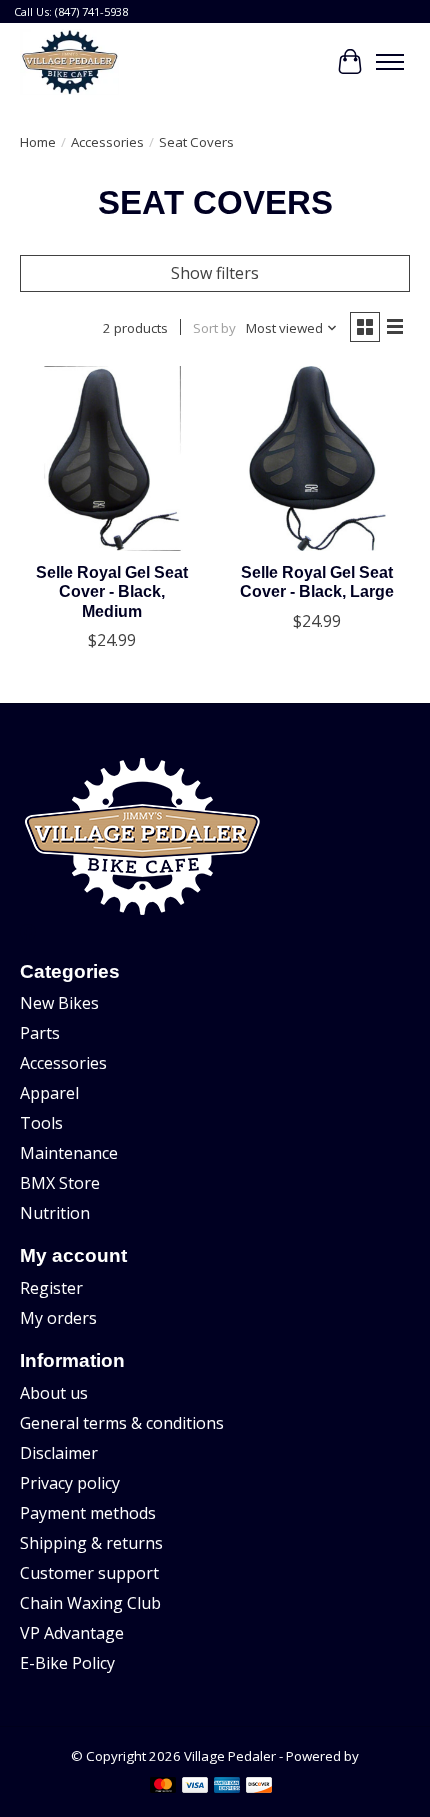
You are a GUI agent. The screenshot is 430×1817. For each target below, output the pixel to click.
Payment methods (88, 1513)
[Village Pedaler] (69, 62)
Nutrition (55, 1213)
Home (38, 142)
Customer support (89, 1573)
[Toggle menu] (390, 62)
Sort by (214, 328)
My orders (58, 1318)
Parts (40, 1033)
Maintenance (69, 1153)
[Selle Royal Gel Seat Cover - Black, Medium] (112, 458)
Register (51, 1288)
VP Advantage (72, 1633)
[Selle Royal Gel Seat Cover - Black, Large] (317, 458)
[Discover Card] (259, 1787)
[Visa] (195, 1787)
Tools (41, 1123)
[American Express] (227, 1787)
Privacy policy (70, 1483)
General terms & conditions (122, 1423)
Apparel (49, 1093)
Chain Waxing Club (90, 1603)
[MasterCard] (163, 1787)
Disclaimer (59, 1453)
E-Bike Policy (67, 1663)
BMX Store (60, 1183)
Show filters (215, 273)
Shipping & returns (91, 1543)
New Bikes (59, 1003)
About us (54, 1393)
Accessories (107, 142)
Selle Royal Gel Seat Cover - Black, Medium (112, 591)
